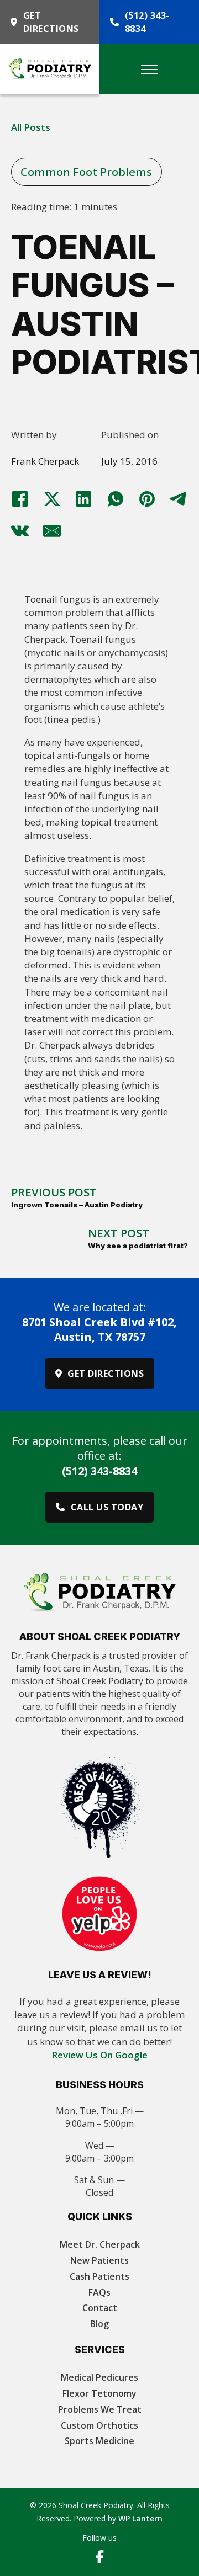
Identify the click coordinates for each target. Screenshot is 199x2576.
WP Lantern (140, 2518)
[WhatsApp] (116, 499)
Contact (100, 2308)
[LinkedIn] (83, 499)
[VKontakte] (20, 531)
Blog (99, 2324)
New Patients (99, 2260)
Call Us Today (107, 1507)
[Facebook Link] (100, 2558)
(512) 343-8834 (147, 22)
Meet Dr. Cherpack (100, 2244)
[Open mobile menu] (149, 70)
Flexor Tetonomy (99, 2393)
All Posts (31, 127)
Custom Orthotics (99, 2425)
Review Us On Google (99, 2055)
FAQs (99, 2292)
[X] (52, 499)
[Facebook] (20, 499)
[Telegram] (179, 499)
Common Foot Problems (86, 172)
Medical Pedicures (99, 2377)
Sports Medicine (99, 2441)
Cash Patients (99, 2276)
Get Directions (51, 22)
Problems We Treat (100, 2409)
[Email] (52, 531)
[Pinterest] (147, 499)
